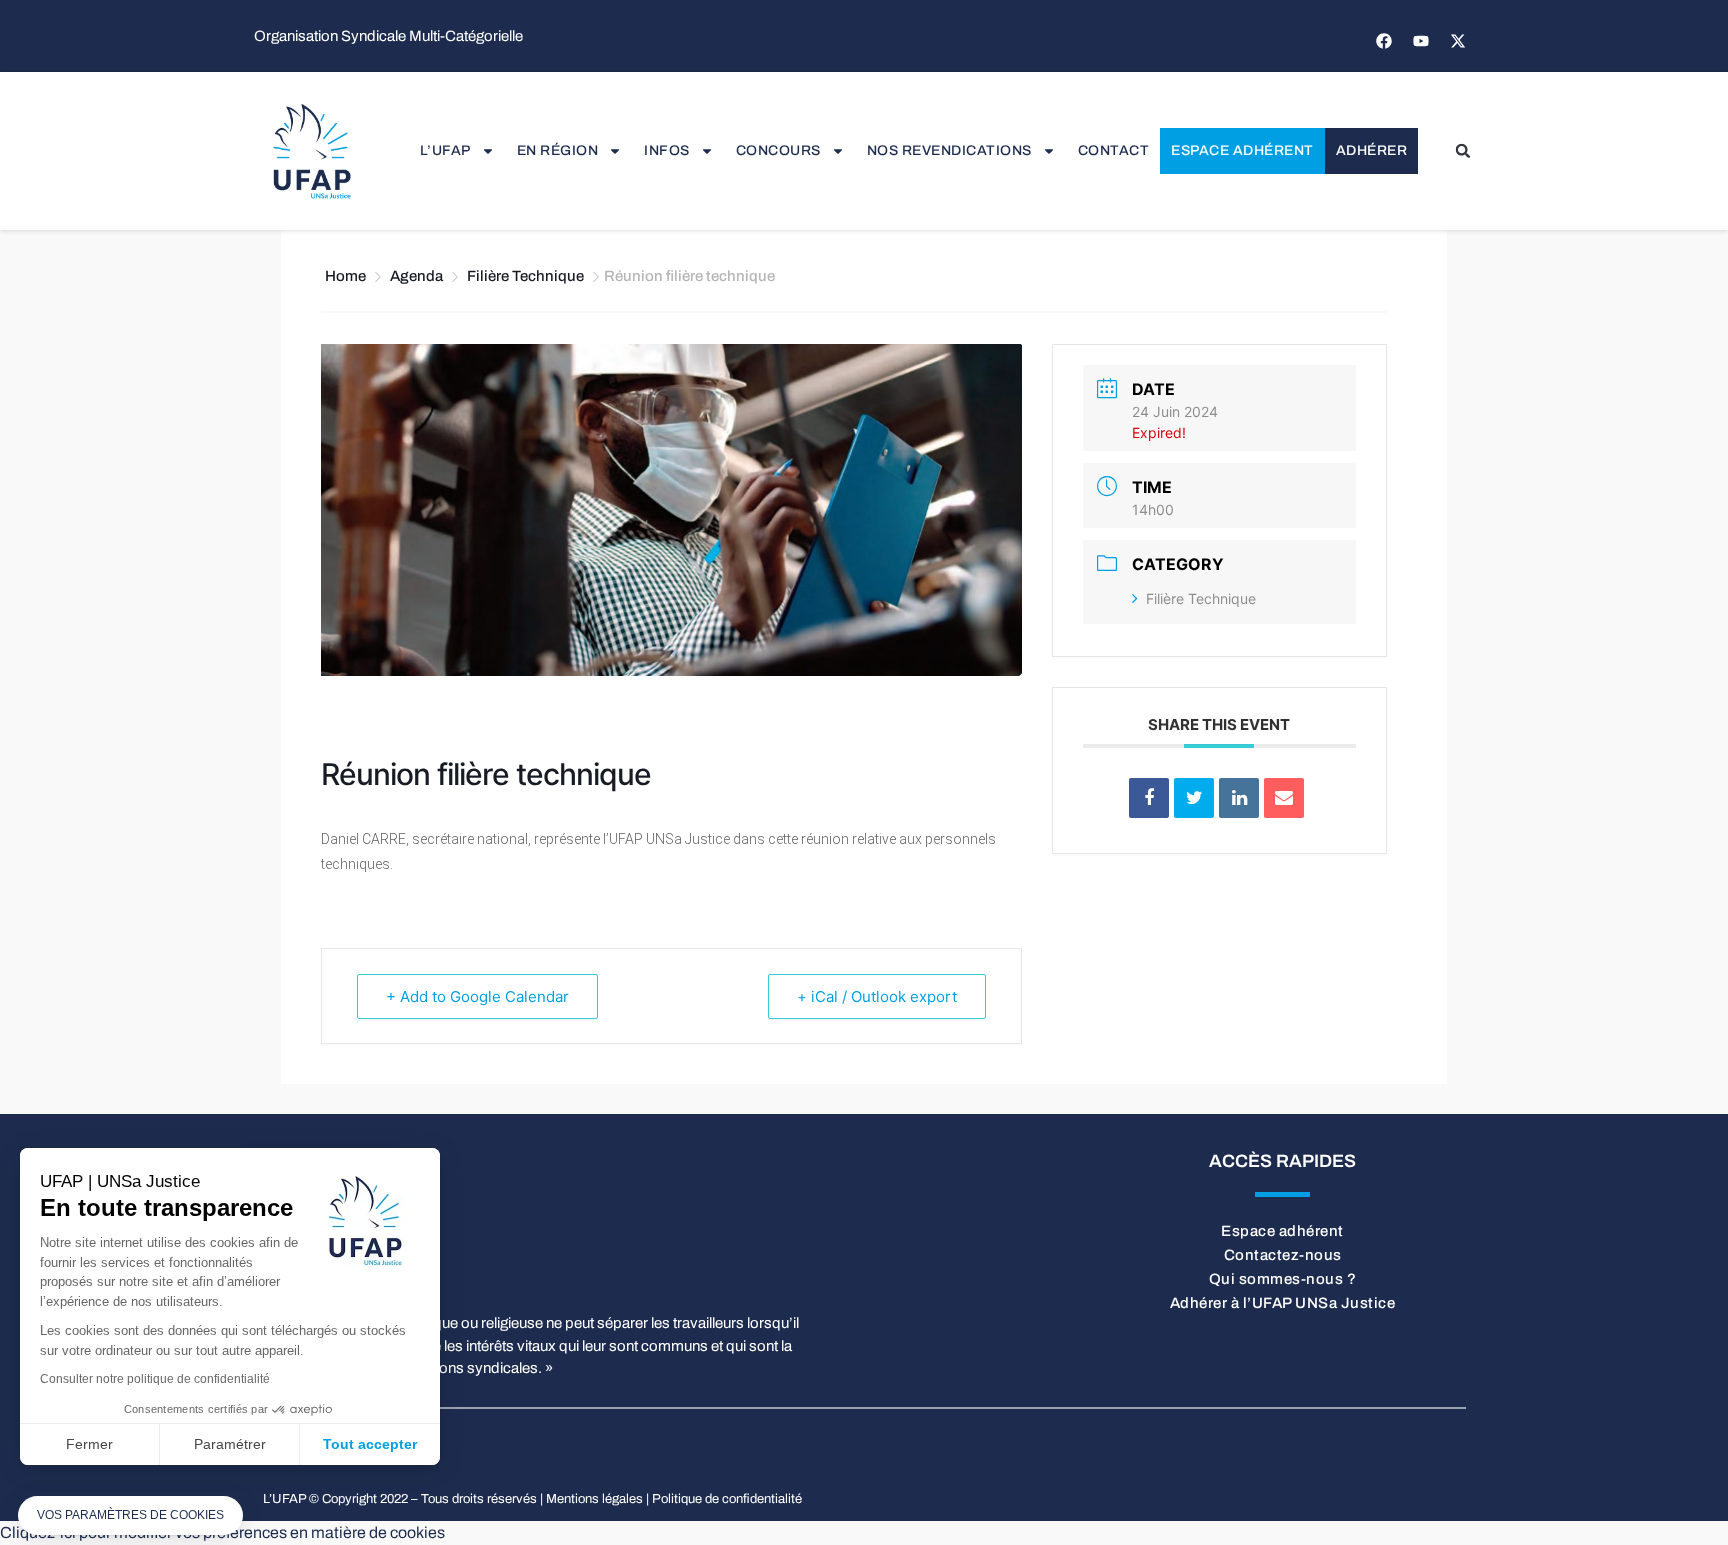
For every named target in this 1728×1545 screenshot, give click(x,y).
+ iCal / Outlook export (877, 996)
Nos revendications (949, 150)
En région (558, 150)
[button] (1463, 151)
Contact (1114, 150)
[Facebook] (1384, 41)
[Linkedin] (1239, 798)
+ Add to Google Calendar (477, 996)
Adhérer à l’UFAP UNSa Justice (1283, 1303)
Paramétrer (230, 1444)
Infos (667, 150)
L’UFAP (445, 150)
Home (347, 276)
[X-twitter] (1458, 41)
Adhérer (1372, 150)
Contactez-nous (1283, 1255)
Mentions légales (594, 1499)
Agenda (416, 276)
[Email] (1284, 798)
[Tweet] (1194, 798)
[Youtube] (1421, 41)
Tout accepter (370, 1444)
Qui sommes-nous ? (1283, 1279)
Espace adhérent (1242, 150)
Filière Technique (525, 276)
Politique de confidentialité (727, 1499)
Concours (778, 150)
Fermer (89, 1444)
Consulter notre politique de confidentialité (155, 1379)
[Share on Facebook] (1149, 798)
